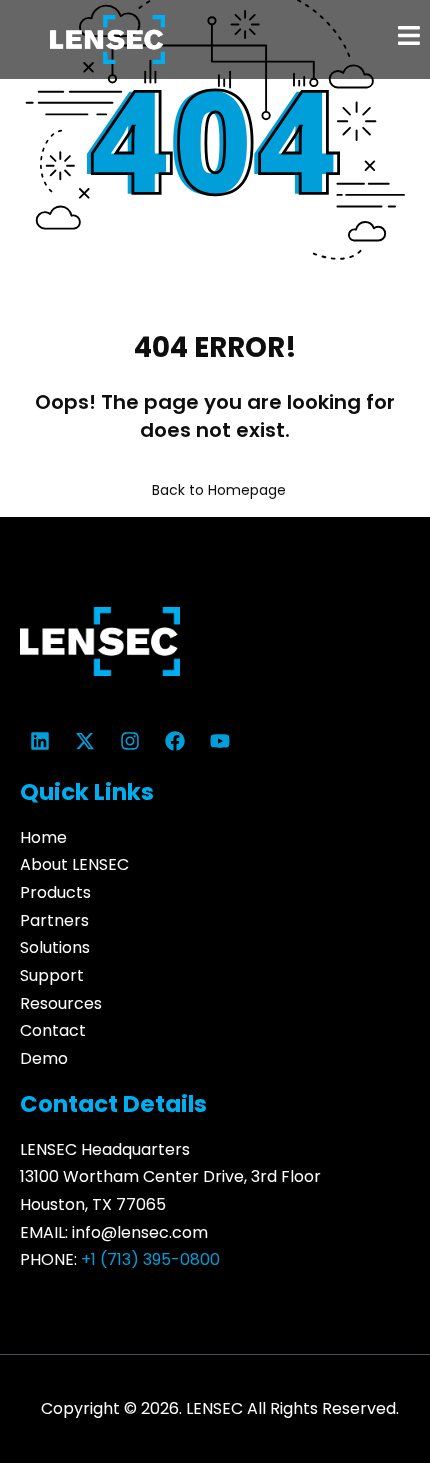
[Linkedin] (40, 741)
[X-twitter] (85, 741)
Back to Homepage (219, 490)
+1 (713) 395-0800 (150, 1259)
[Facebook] (175, 741)
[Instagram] (130, 741)
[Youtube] (220, 741)
